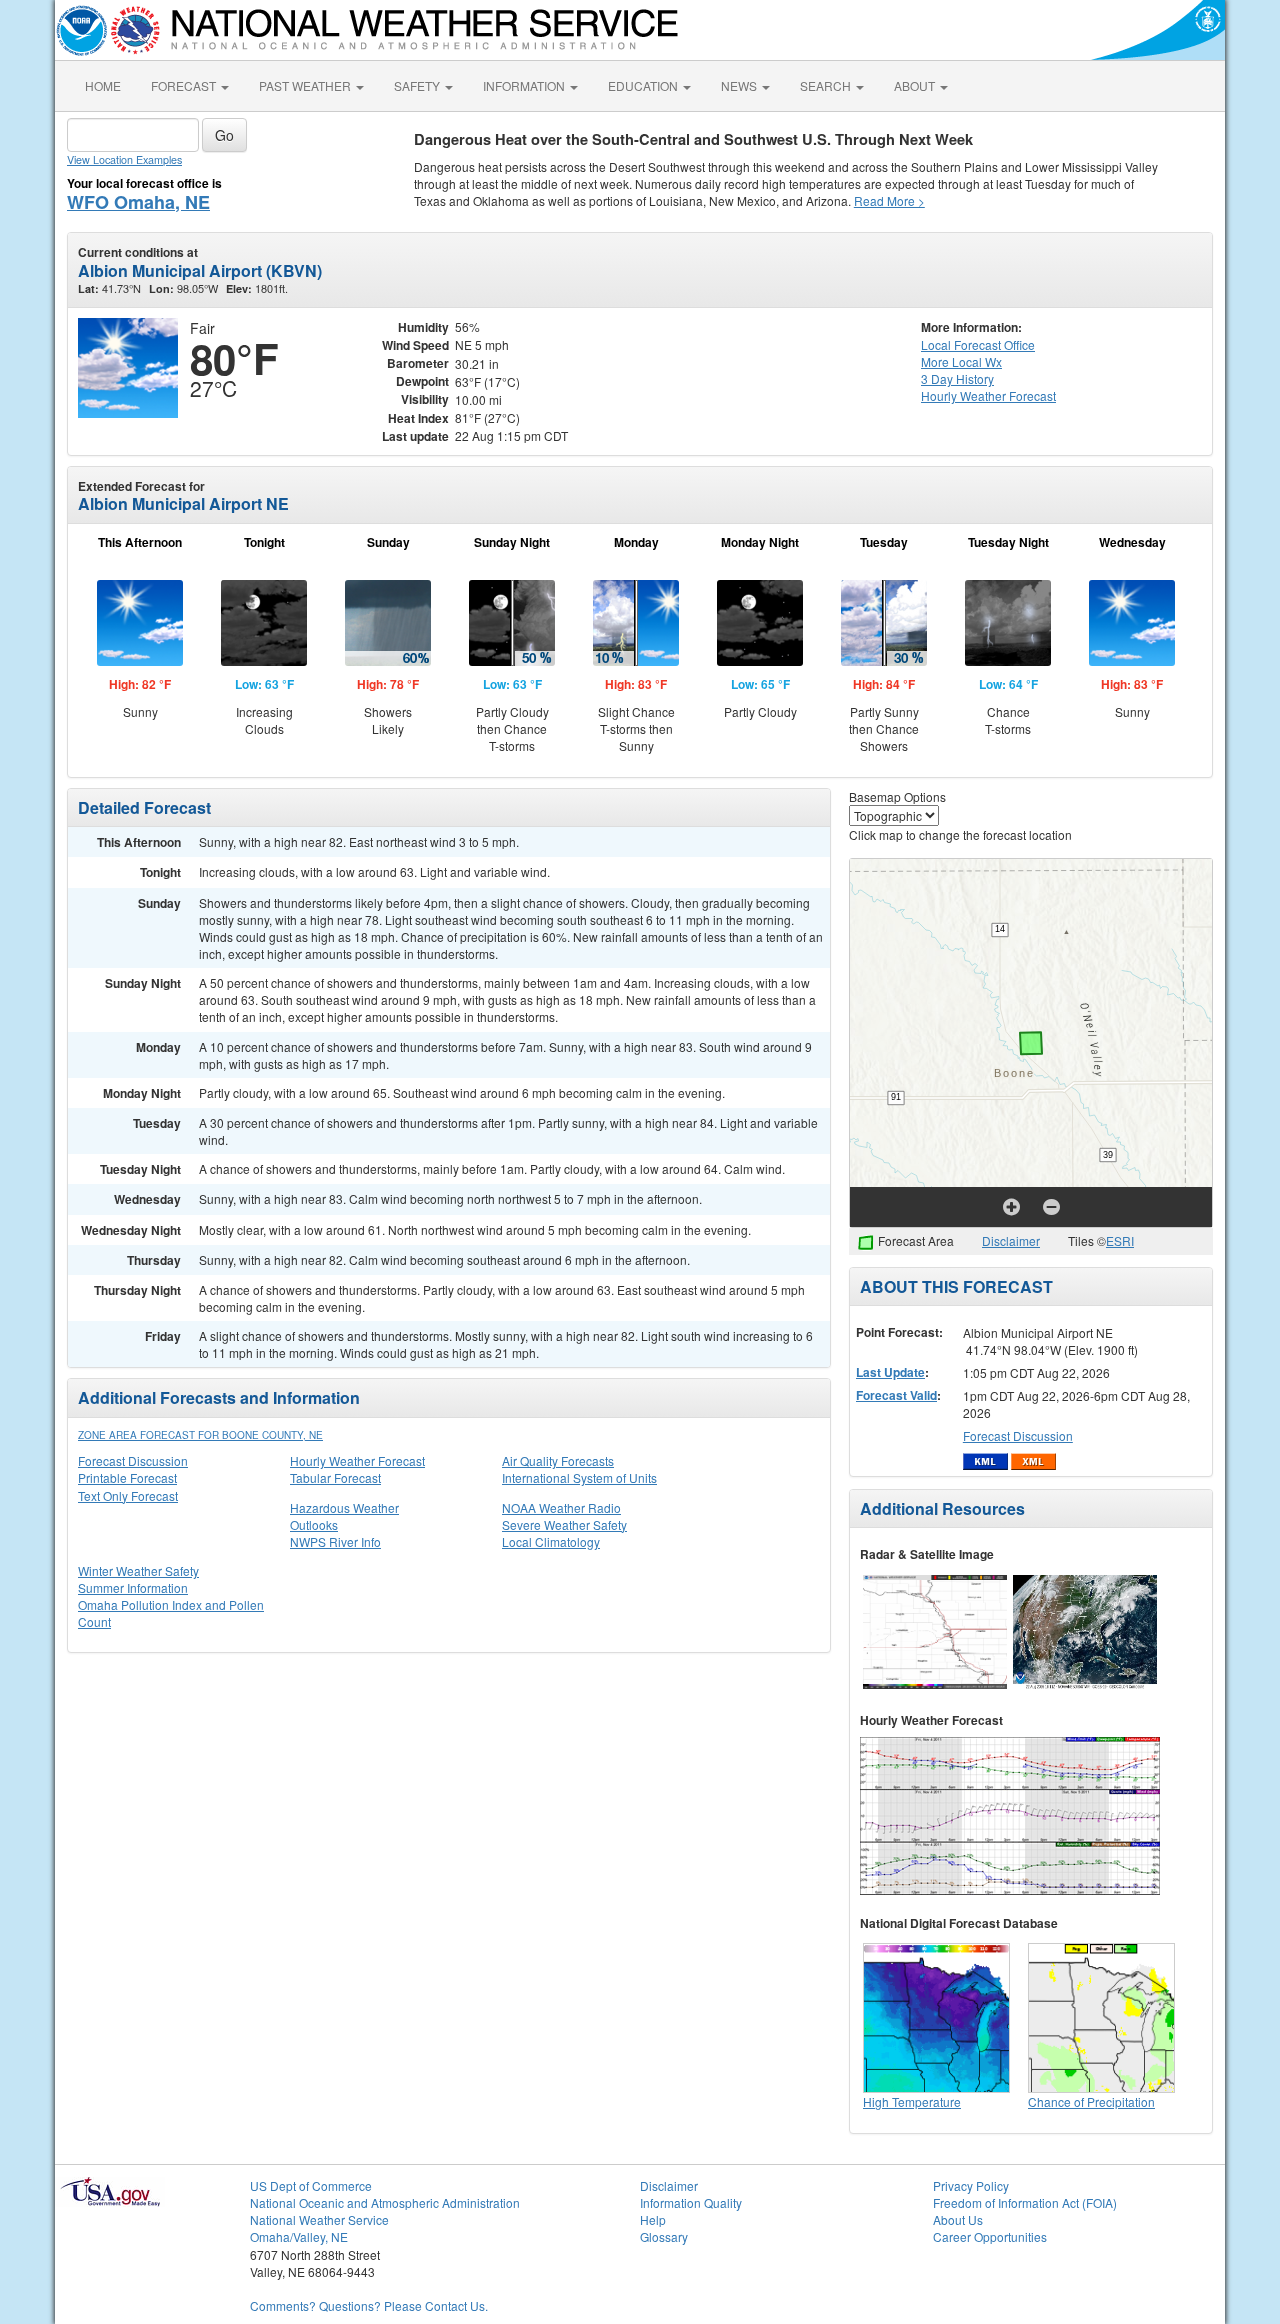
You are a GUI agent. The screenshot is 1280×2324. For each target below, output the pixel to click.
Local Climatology (551, 1541)
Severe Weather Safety (564, 1524)
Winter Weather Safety (138, 1570)
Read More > (889, 200)
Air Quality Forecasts (558, 1460)
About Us (958, 2219)
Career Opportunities (990, 2236)
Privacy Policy (971, 2185)
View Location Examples (124, 159)
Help (653, 2219)
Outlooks (314, 1524)
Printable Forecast (127, 1477)
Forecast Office (978, 344)
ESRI (1120, 1240)
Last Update (890, 1372)
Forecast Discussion (133, 1460)
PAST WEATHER (306, 85)
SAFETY (418, 85)
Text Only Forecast (128, 1495)
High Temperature (912, 2101)
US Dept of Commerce (311, 2185)
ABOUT (916, 85)
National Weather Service (319, 2219)
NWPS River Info (335, 1541)
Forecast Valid (896, 1395)
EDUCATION (644, 85)
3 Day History (957, 378)
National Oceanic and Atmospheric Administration (385, 2202)
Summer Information (133, 1587)
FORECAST (185, 85)
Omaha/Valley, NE (299, 2236)
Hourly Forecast (988, 395)
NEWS (740, 85)
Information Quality (691, 2202)
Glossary (664, 2236)
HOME (103, 85)
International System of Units (579, 1477)
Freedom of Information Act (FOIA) (1025, 2202)
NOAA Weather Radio (561, 1507)
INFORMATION (525, 85)
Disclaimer (1011, 1240)
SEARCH (827, 85)
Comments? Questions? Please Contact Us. (369, 2305)
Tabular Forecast (335, 1477)
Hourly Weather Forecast (357, 1460)
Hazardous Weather (344, 1507)
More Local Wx (961, 361)
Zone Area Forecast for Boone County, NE (200, 1435)
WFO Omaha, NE (138, 202)
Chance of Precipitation (1091, 2101)
